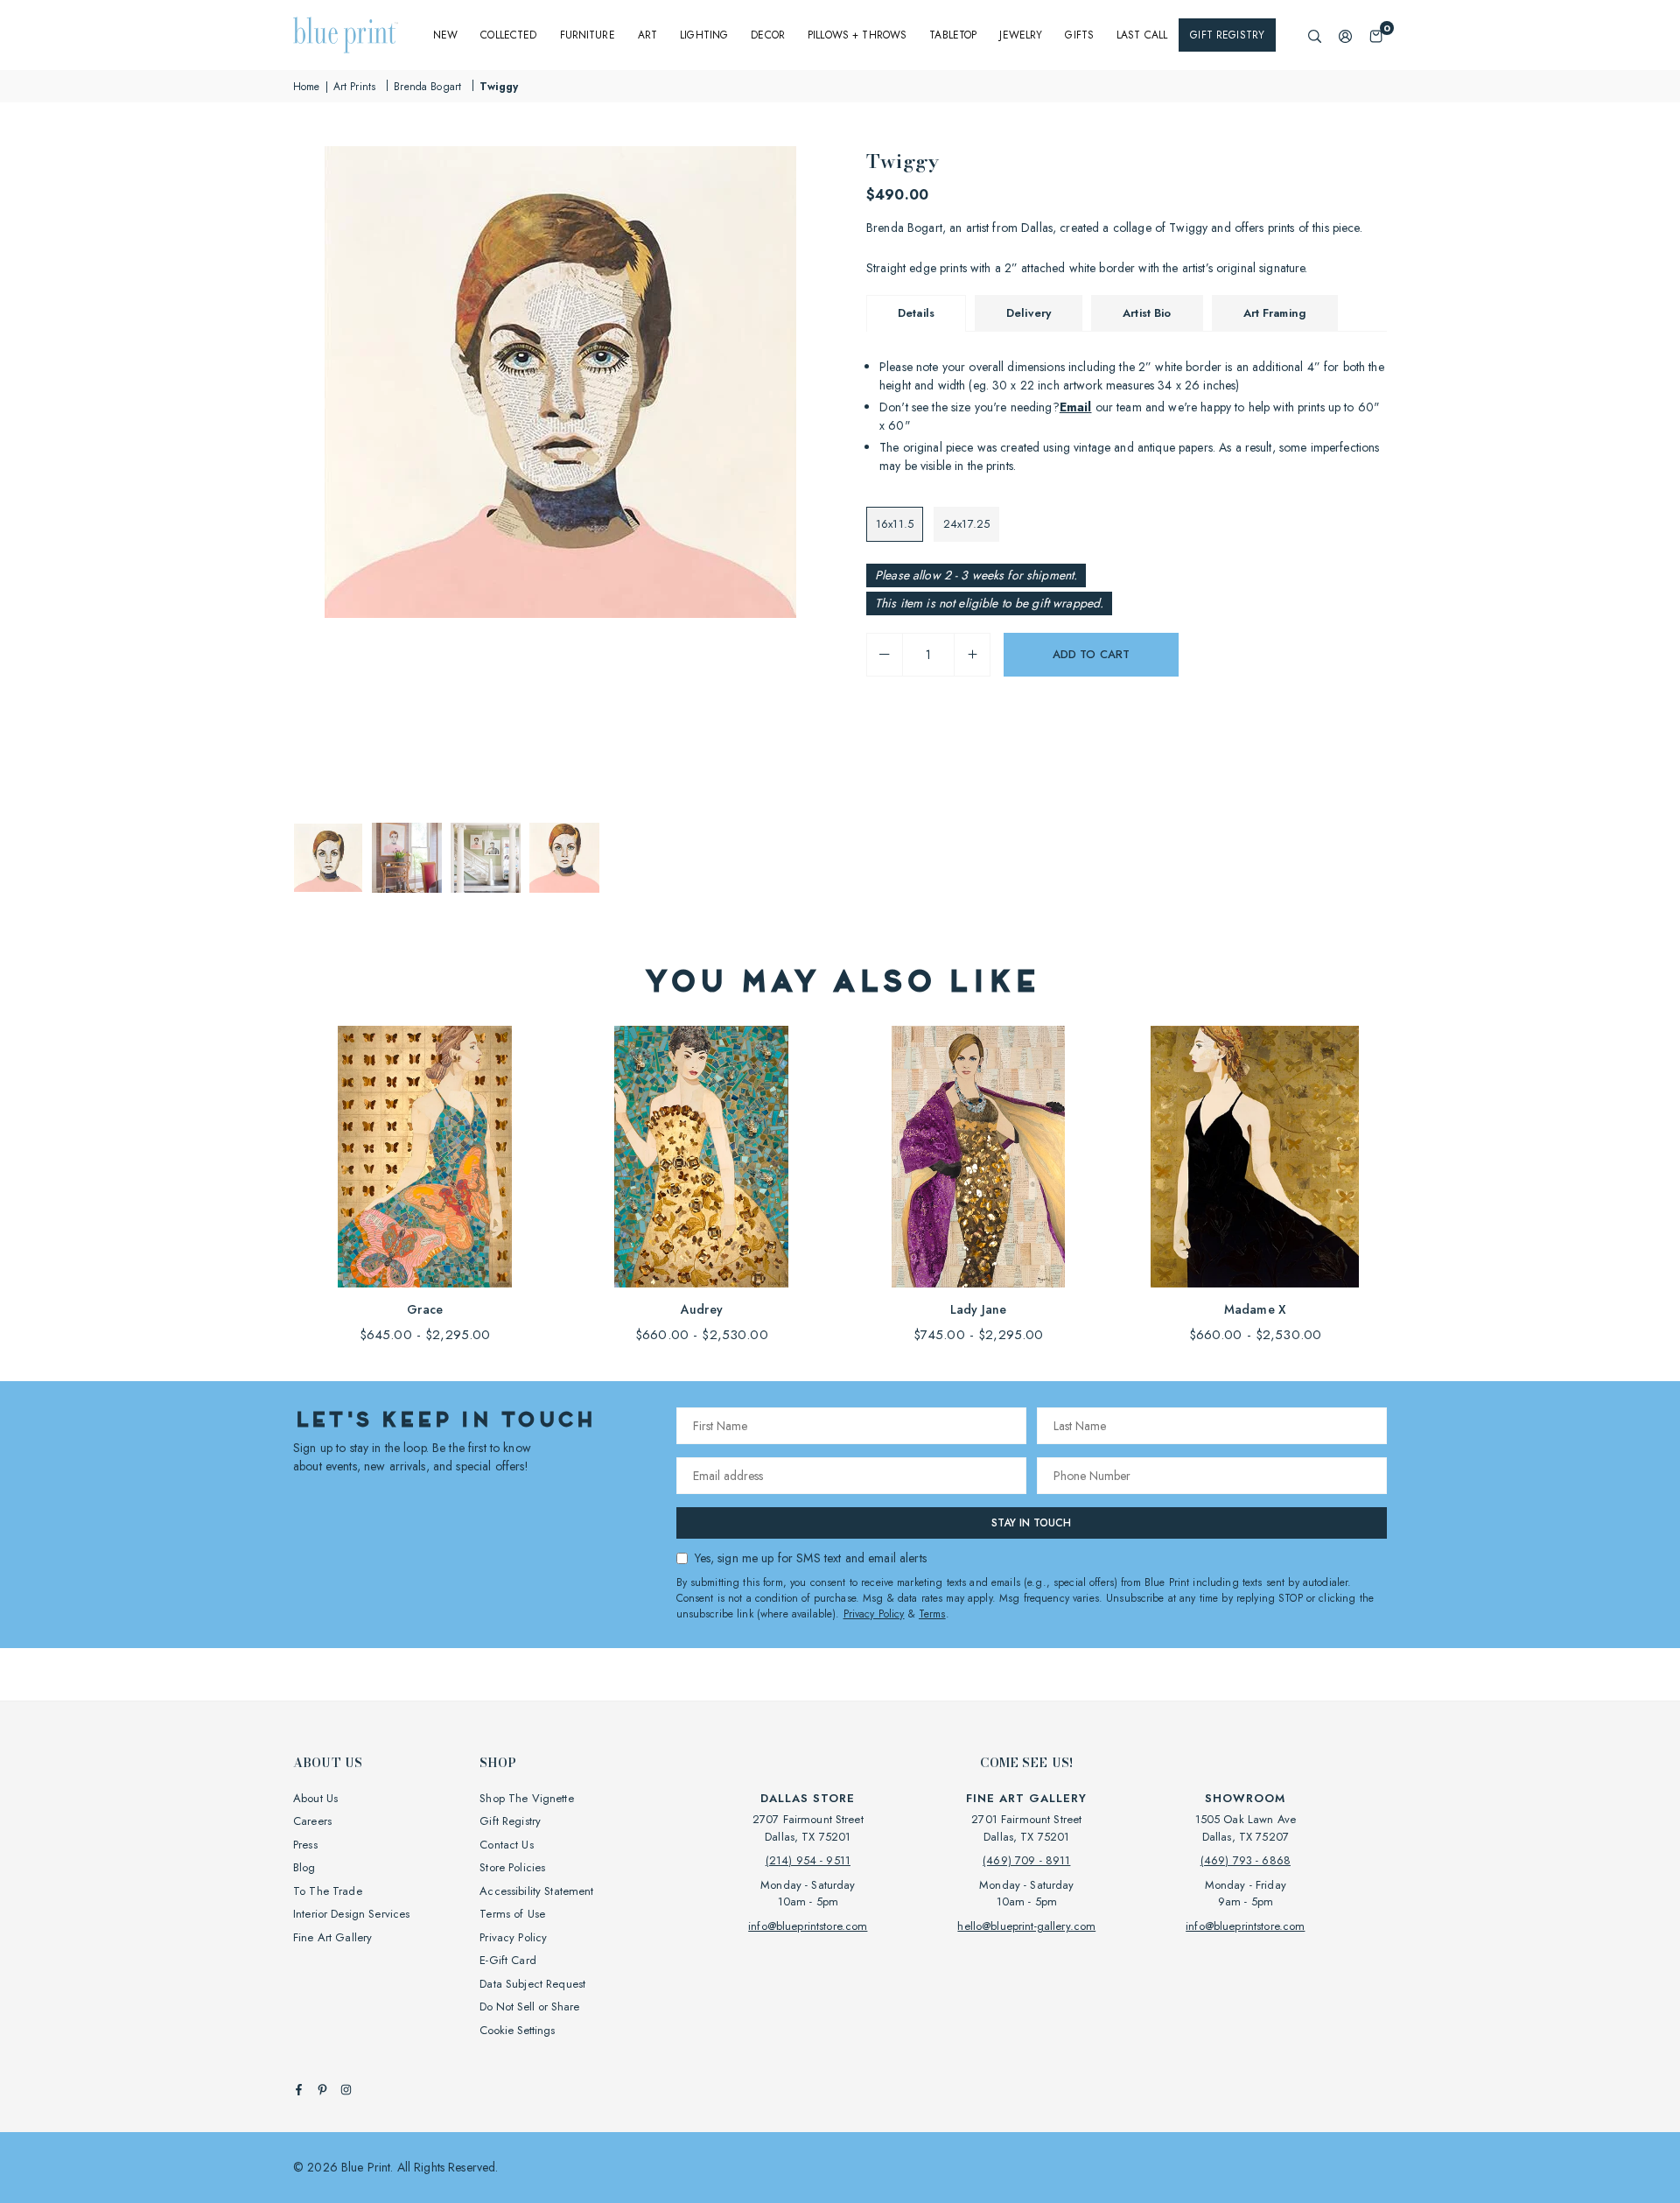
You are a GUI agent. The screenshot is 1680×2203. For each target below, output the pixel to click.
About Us (315, 1798)
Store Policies (512, 1867)
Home (307, 87)
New (445, 35)
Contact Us (506, 1845)
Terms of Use (512, 1914)
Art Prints (354, 87)
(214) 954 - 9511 (808, 1860)
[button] (1376, 35)
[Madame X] (1255, 1157)
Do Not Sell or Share (529, 2007)
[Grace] (425, 1157)
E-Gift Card (508, 1960)
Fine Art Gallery (332, 1937)
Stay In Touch (1031, 1523)
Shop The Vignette (526, 1798)
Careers (312, 1821)
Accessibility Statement (536, 1891)
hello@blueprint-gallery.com (1026, 1926)
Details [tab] (916, 313)
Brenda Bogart (427, 87)
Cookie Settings (517, 2030)
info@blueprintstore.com (808, 1926)
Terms (932, 1614)
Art (647, 35)
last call (1142, 35)
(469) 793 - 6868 (1246, 1860)
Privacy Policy (874, 1614)
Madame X (1255, 1309)
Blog (304, 1867)
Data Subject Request (532, 1984)
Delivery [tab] (1029, 313)
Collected (508, 35)
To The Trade (328, 1891)
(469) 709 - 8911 (1026, 1860)
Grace (425, 1309)
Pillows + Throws (857, 35)
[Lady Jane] (979, 1157)
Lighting (704, 35)
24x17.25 (966, 524)
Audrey (702, 1309)
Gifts (1079, 35)
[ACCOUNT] (1345, 35)
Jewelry (1021, 35)
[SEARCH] (1315, 35)
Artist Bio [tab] (1147, 313)
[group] (560, 382)
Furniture (588, 35)
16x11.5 (895, 524)
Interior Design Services (351, 1914)
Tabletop (953, 35)
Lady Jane (978, 1309)
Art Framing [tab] (1275, 313)
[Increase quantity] (972, 655)
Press (305, 1845)
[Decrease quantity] (885, 655)
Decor (768, 35)
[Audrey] (701, 1157)
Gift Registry (1227, 35)
